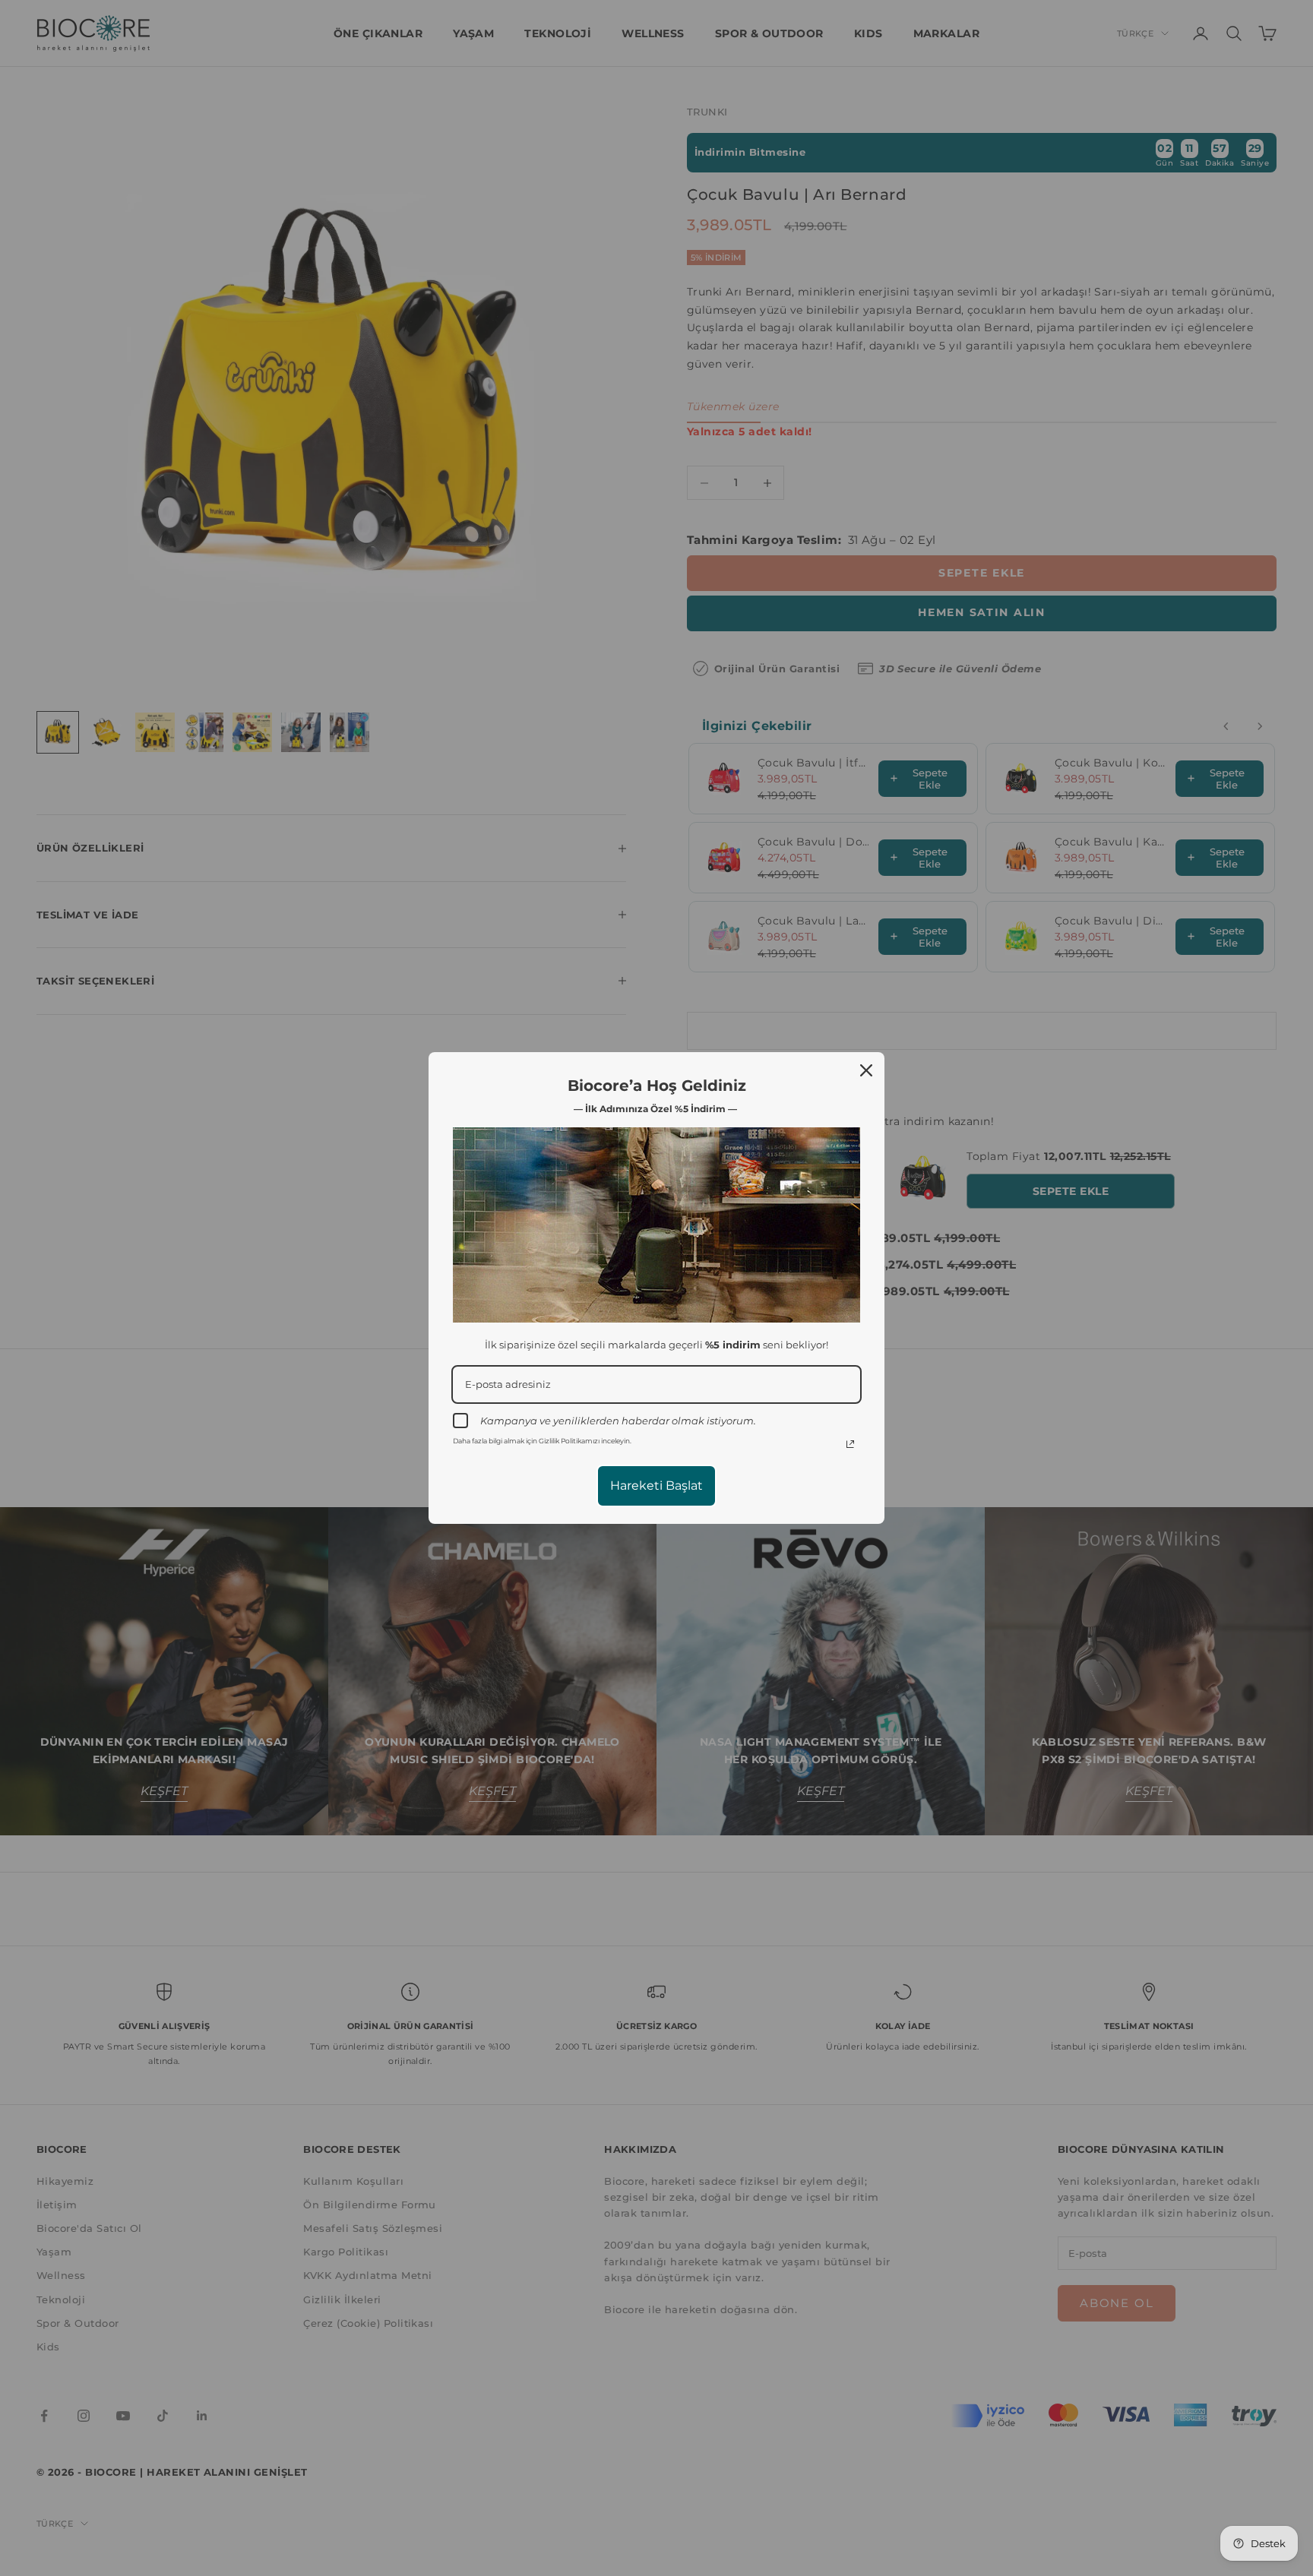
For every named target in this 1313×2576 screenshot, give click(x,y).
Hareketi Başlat (656, 1486)
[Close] (866, 1070)
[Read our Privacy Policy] (850, 1444)
